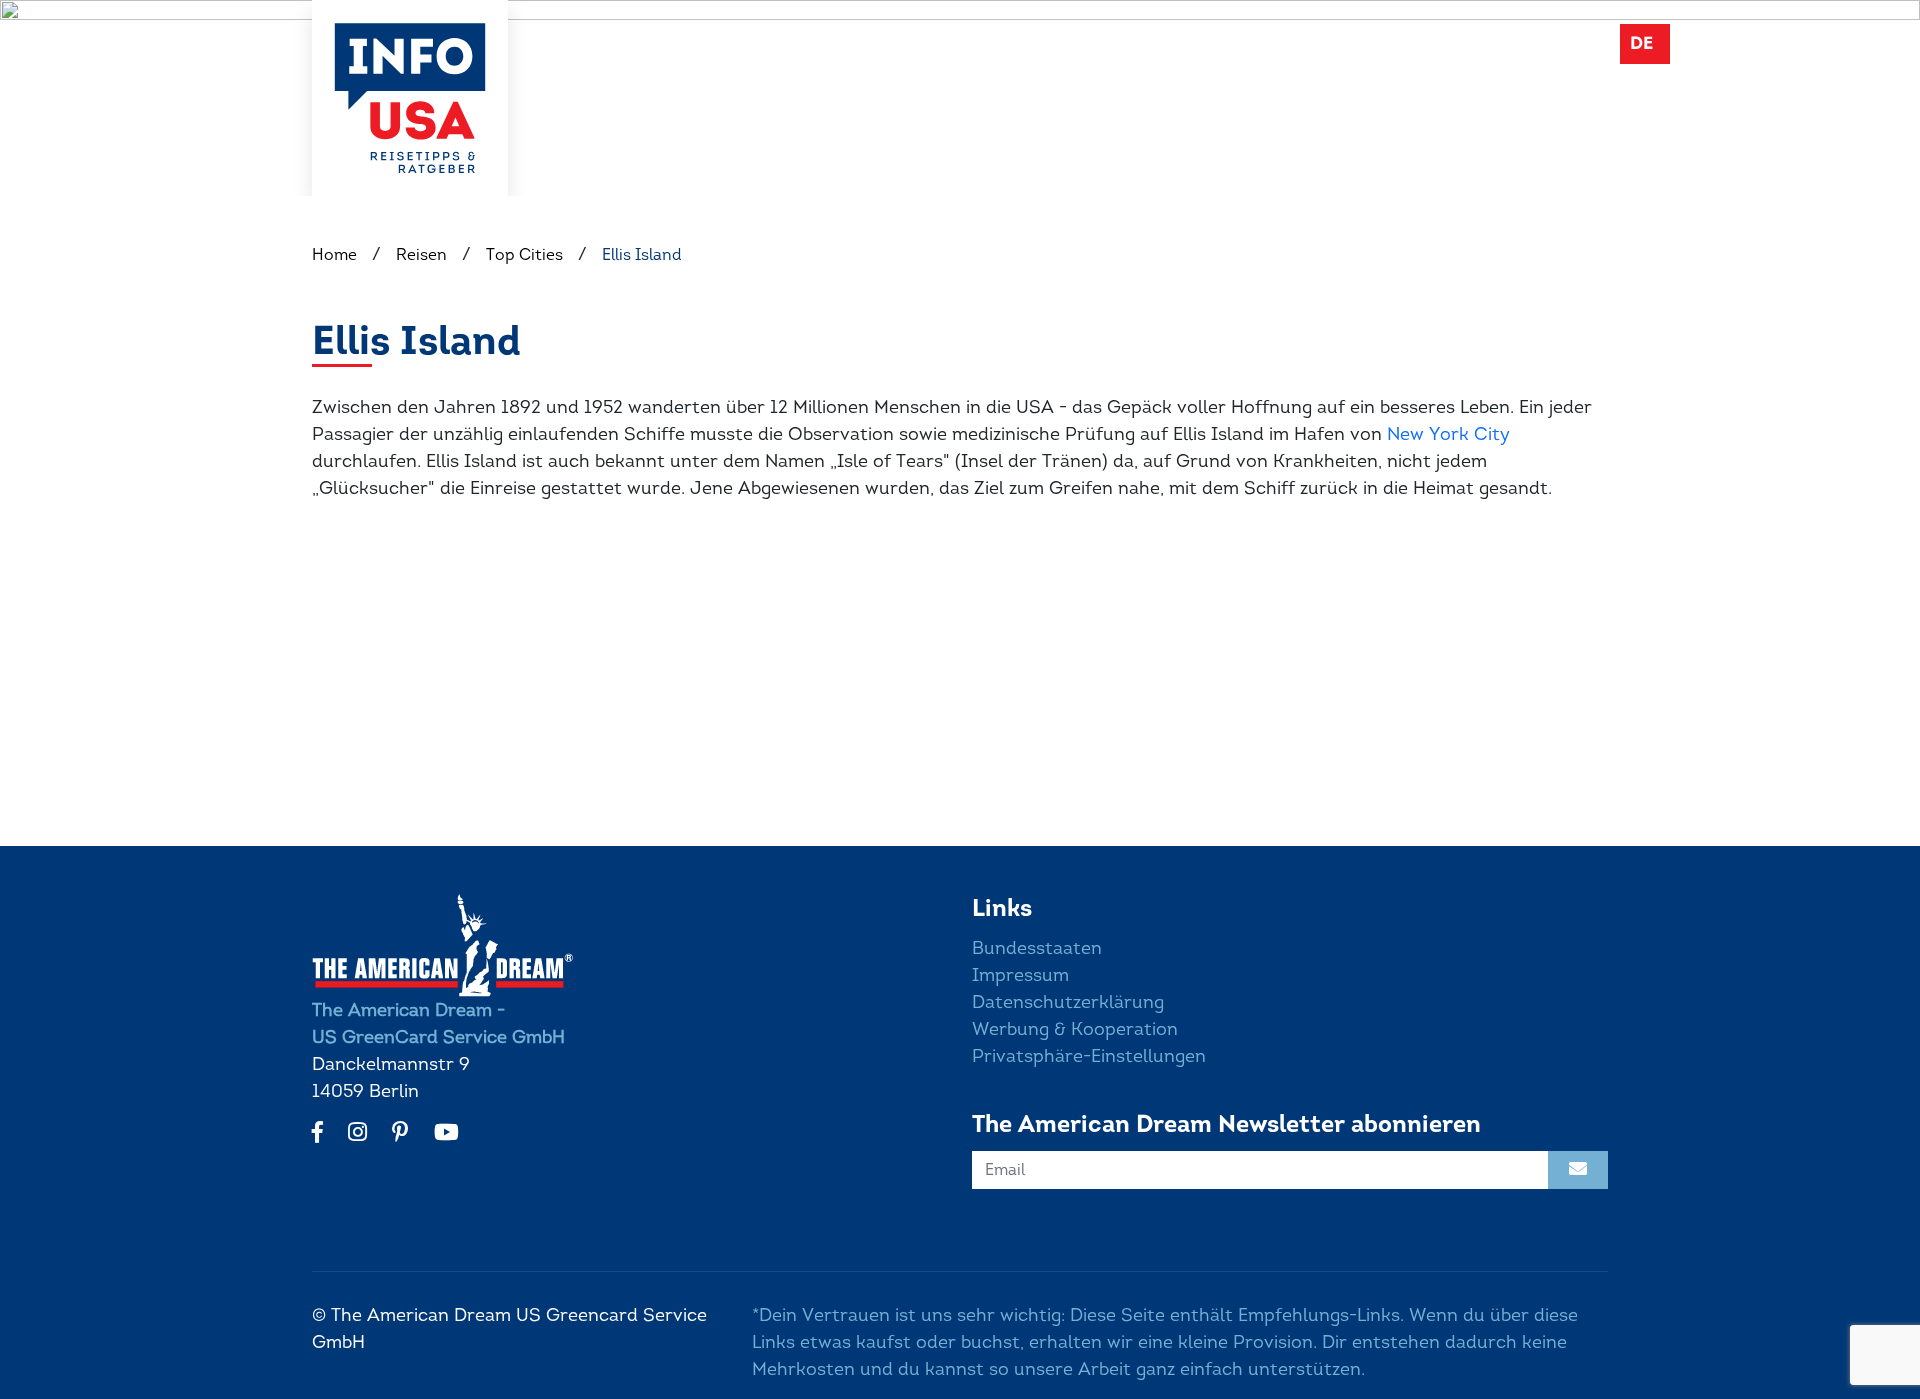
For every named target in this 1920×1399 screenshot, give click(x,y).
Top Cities (524, 254)
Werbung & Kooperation (1075, 1029)
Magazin (1348, 42)
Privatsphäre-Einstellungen (1089, 1056)
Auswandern (1045, 42)
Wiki (1254, 42)
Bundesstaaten (1037, 948)
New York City (1448, 434)
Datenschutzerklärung (1068, 1002)
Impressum (1020, 975)
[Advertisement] (912, 690)
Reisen (1167, 42)
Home (334, 254)
